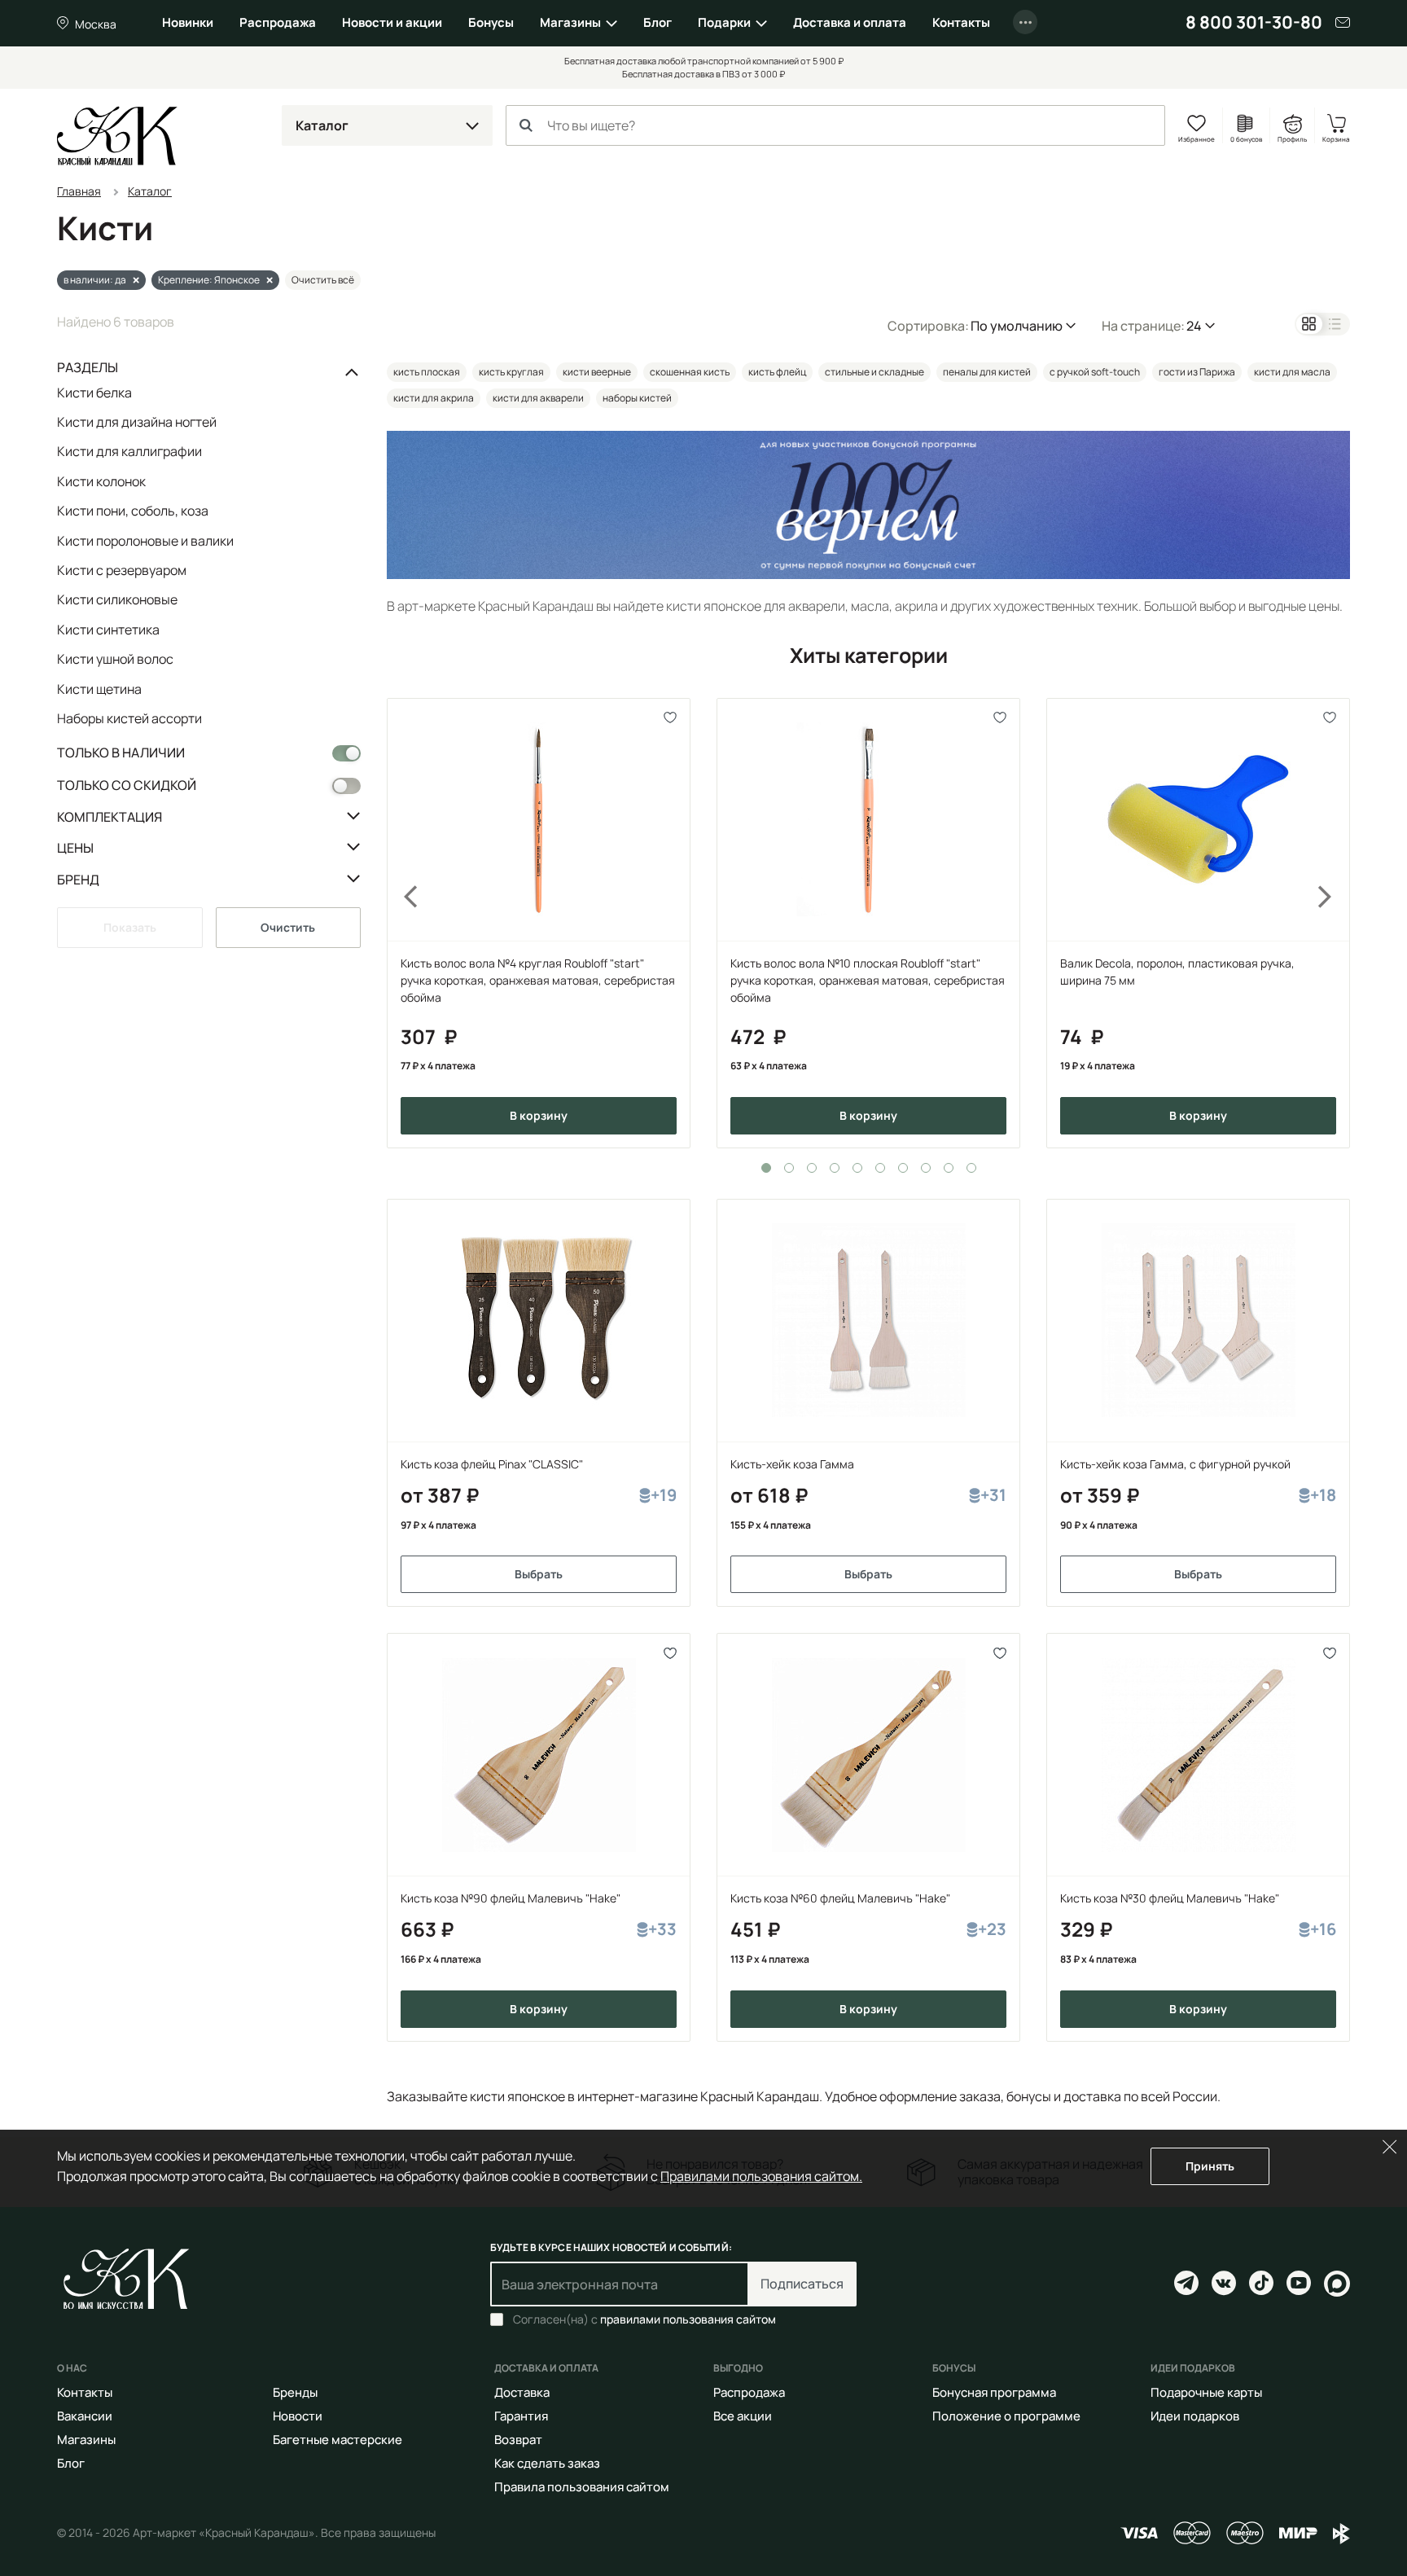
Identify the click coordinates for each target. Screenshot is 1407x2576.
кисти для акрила (434, 398)
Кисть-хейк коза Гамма (792, 1464)
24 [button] (1194, 326)
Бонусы (491, 22)
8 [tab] (926, 1168)
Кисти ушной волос (115, 659)
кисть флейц (777, 372)
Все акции (743, 2416)
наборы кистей (637, 398)
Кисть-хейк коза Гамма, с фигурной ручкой (1175, 1464)
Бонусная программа (994, 2392)
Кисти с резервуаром (122, 570)
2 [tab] (789, 1168)
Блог (657, 22)
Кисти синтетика (108, 630)
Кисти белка (94, 393)
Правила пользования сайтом (582, 2487)
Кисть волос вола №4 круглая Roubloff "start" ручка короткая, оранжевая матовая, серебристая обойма (538, 980)
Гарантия (521, 2416)
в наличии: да (95, 280)
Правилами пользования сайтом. (761, 2176)
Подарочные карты (1206, 2392)
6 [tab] (880, 1168)
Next (1335, 923)
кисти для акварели (538, 398)
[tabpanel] (539, 923)
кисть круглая (511, 372)
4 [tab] (835, 1168)
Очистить (288, 927)
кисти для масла (1292, 372)
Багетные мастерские (338, 2440)
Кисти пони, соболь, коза (133, 511)
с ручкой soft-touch (1095, 372)
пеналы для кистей (987, 372)
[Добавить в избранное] (671, 718)
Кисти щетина (99, 689)
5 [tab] (857, 1168)
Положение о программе (1006, 2416)
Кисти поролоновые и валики (145, 541)
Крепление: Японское (209, 280)
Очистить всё (323, 280)
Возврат (518, 2440)
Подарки (724, 22)
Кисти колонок (101, 481)
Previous (401, 923)
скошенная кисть (690, 372)
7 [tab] (903, 1168)
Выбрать (539, 1574)
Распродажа (278, 22)
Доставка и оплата (850, 22)
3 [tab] (812, 1168)
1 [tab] (766, 1168)
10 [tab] (971, 1168)
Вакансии (85, 2416)
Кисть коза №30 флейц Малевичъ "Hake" (1170, 1898)
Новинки (188, 22)
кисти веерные (597, 372)
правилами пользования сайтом (688, 2319)
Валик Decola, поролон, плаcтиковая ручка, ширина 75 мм (1177, 972)
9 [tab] (949, 1168)
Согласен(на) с (644, 2319)
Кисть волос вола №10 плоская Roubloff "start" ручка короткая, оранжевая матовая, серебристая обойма (868, 980)
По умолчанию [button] (1017, 326)
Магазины (570, 22)
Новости (298, 2416)
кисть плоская (427, 372)
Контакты (961, 22)
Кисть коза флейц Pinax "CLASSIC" (492, 1464)
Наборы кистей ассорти (129, 718)
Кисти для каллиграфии (129, 451)
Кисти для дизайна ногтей (137, 422)
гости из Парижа (1197, 372)
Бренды (295, 2392)
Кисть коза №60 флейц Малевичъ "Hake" (840, 1898)
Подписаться (802, 2284)
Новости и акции (392, 22)
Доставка (522, 2392)
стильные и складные (874, 372)
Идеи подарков (1195, 2416)
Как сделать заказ (547, 2463)
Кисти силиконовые (117, 599)
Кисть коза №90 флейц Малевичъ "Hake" (511, 1898)
